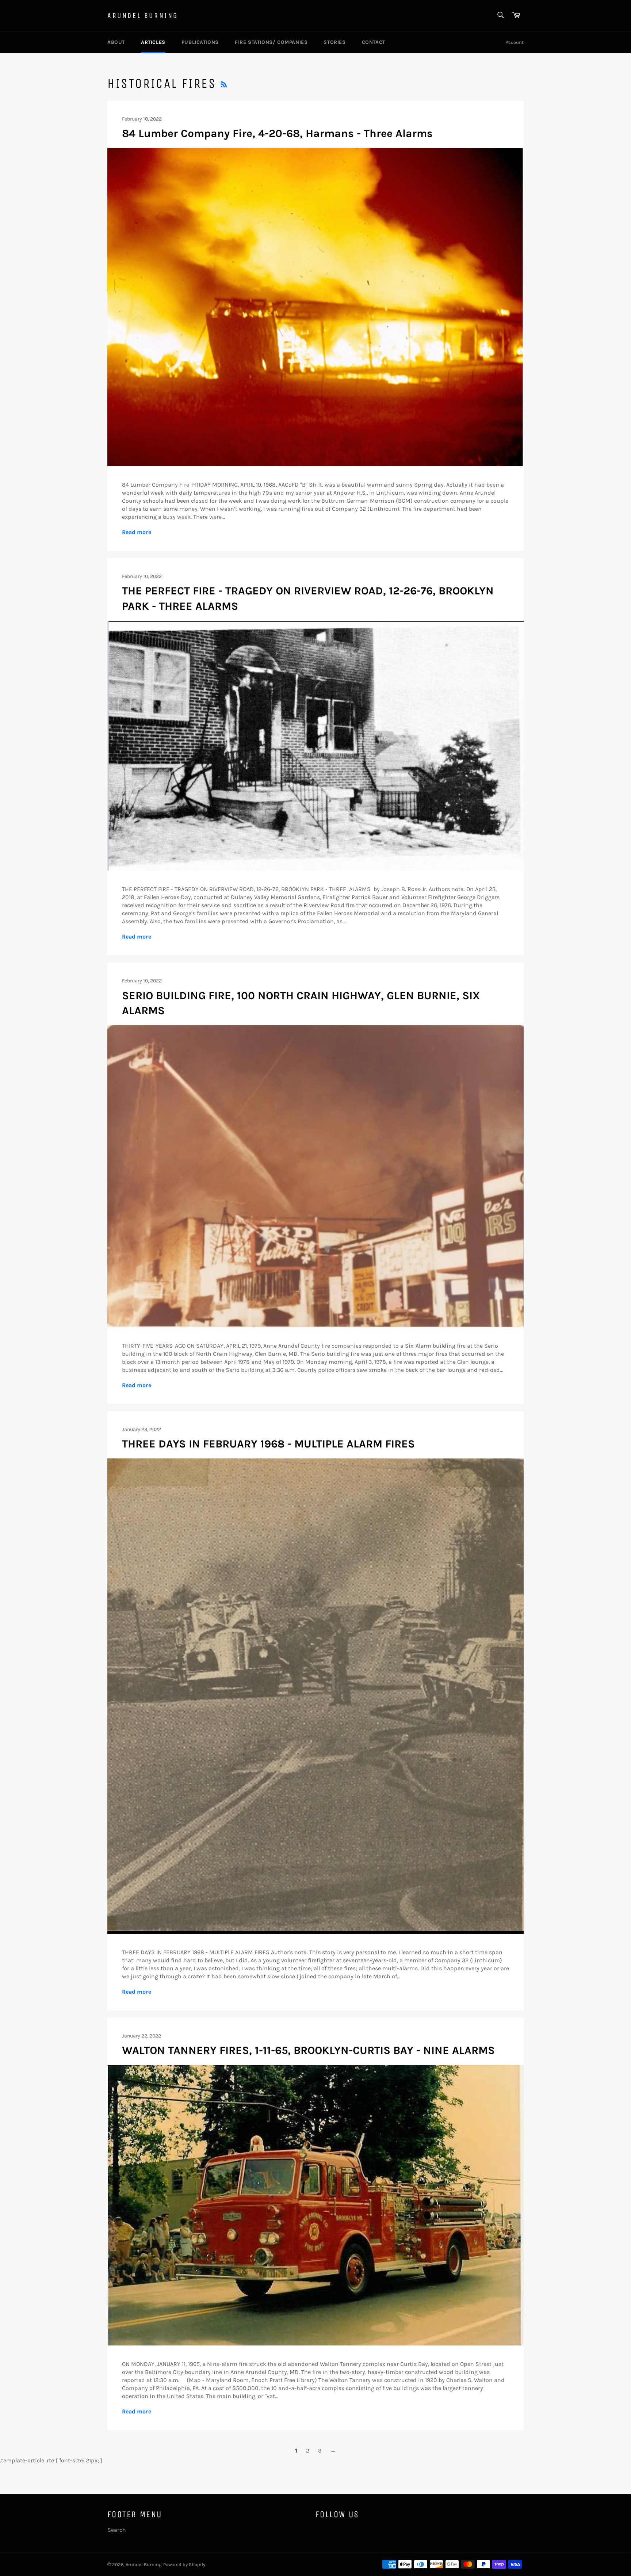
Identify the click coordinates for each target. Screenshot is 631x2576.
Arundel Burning (143, 16)
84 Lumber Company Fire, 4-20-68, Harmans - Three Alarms (277, 133)
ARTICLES (153, 42)
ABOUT (116, 42)
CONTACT (374, 42)
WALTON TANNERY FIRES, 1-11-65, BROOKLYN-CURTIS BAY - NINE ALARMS (308, 2050)
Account (515, 42)
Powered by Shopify (184, 2564)
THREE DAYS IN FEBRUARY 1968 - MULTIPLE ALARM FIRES (268, 1444)
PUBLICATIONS (200, 42)
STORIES (334, 42)
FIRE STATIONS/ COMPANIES (271, 42)
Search (117, 2530)
